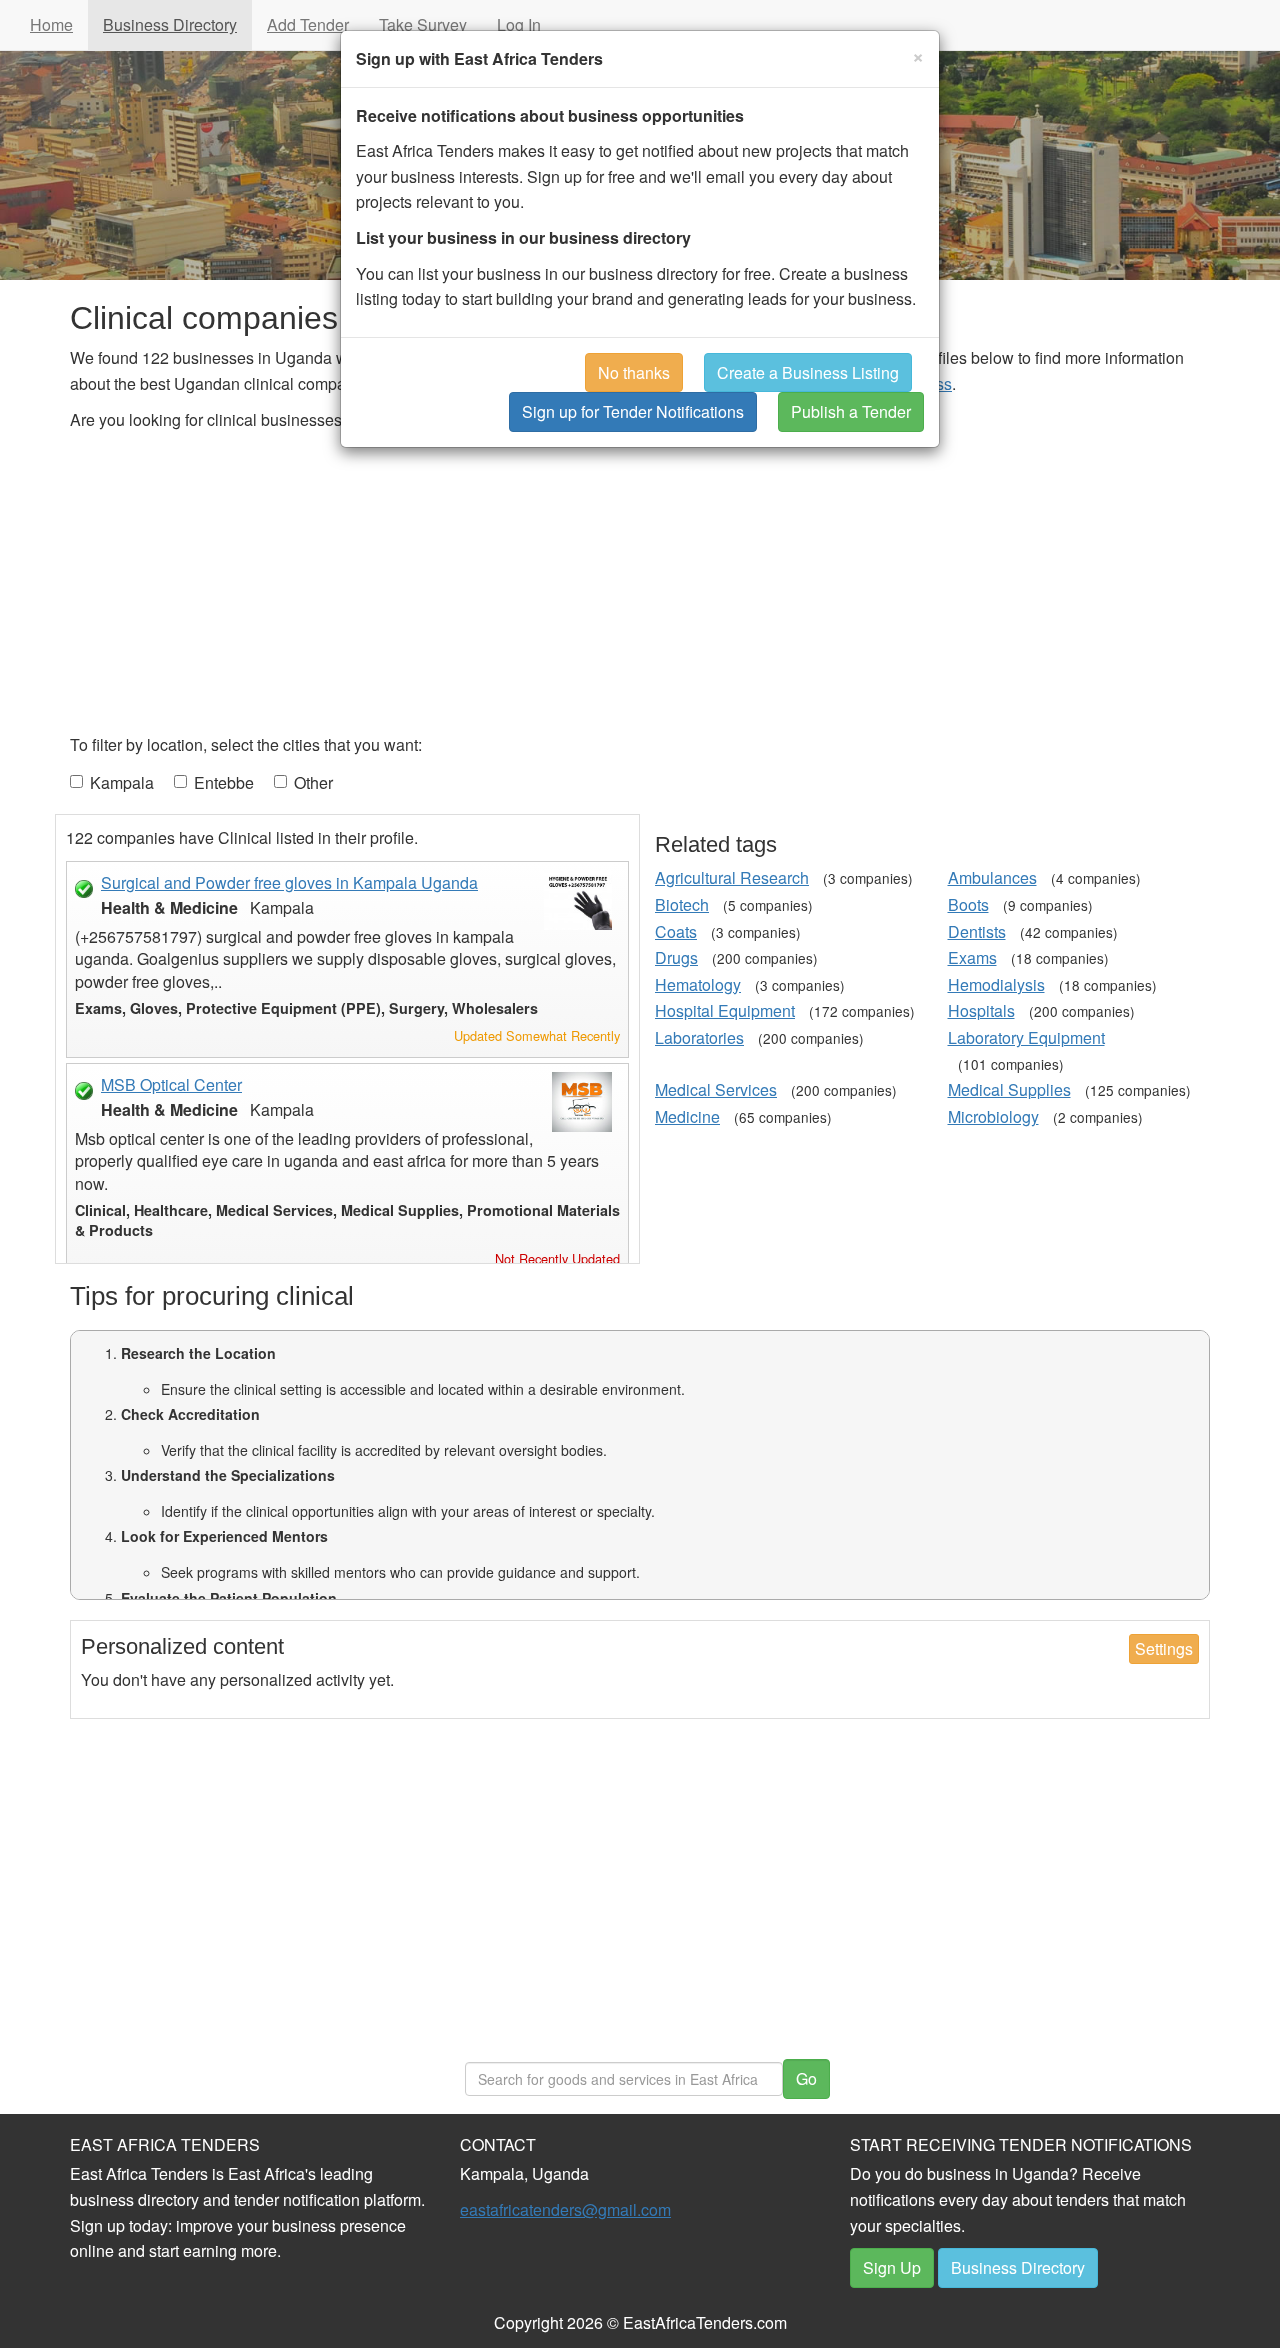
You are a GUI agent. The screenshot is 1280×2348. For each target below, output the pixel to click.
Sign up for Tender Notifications (633, 411)
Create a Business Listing (808, 372)
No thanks (634, 372)
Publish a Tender (851, 411)
